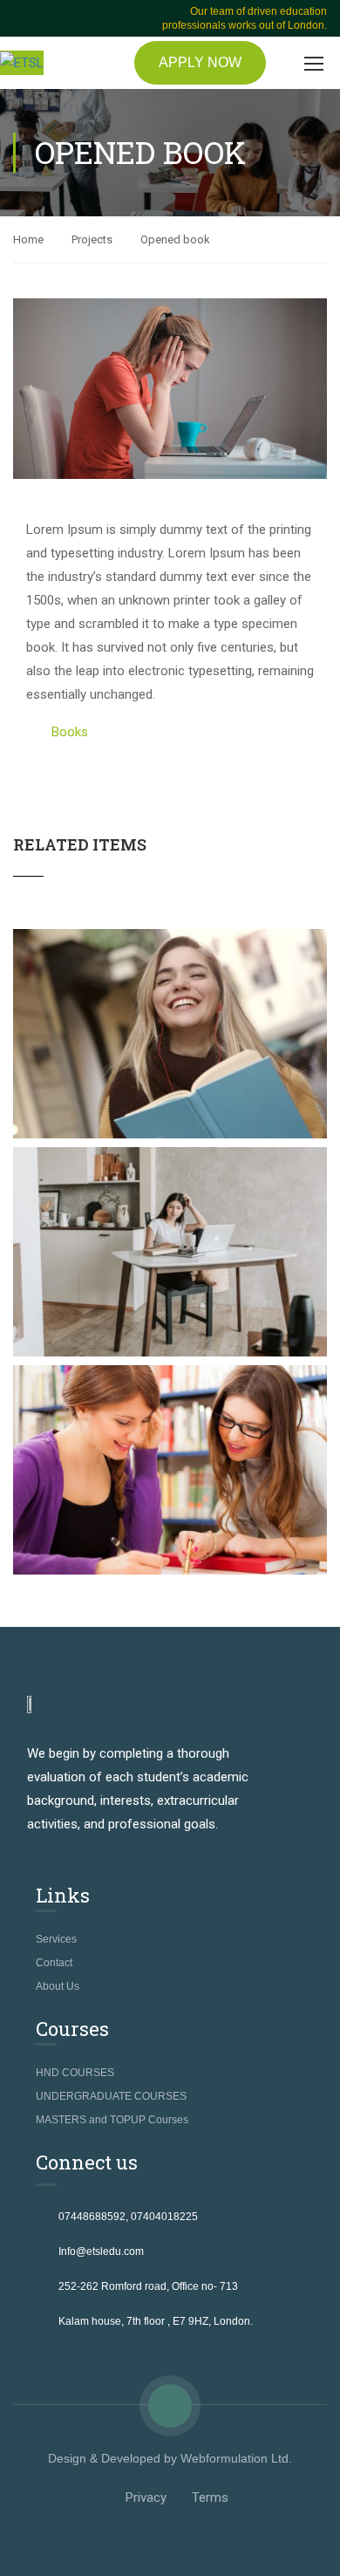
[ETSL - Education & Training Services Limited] (22, 63)
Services (56, 1939)
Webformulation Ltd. (236, 2458)
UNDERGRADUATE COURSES (111, 2096)
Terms (210, 2497)
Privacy (146, 2497)
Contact (54, 1963)
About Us (58, 1986)
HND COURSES (75, 2073)
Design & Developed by (114, 2458)
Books (70, 732)
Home (28, 239)
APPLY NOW (200, 62)
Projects (92, 239)
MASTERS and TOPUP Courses (112, 2120)
